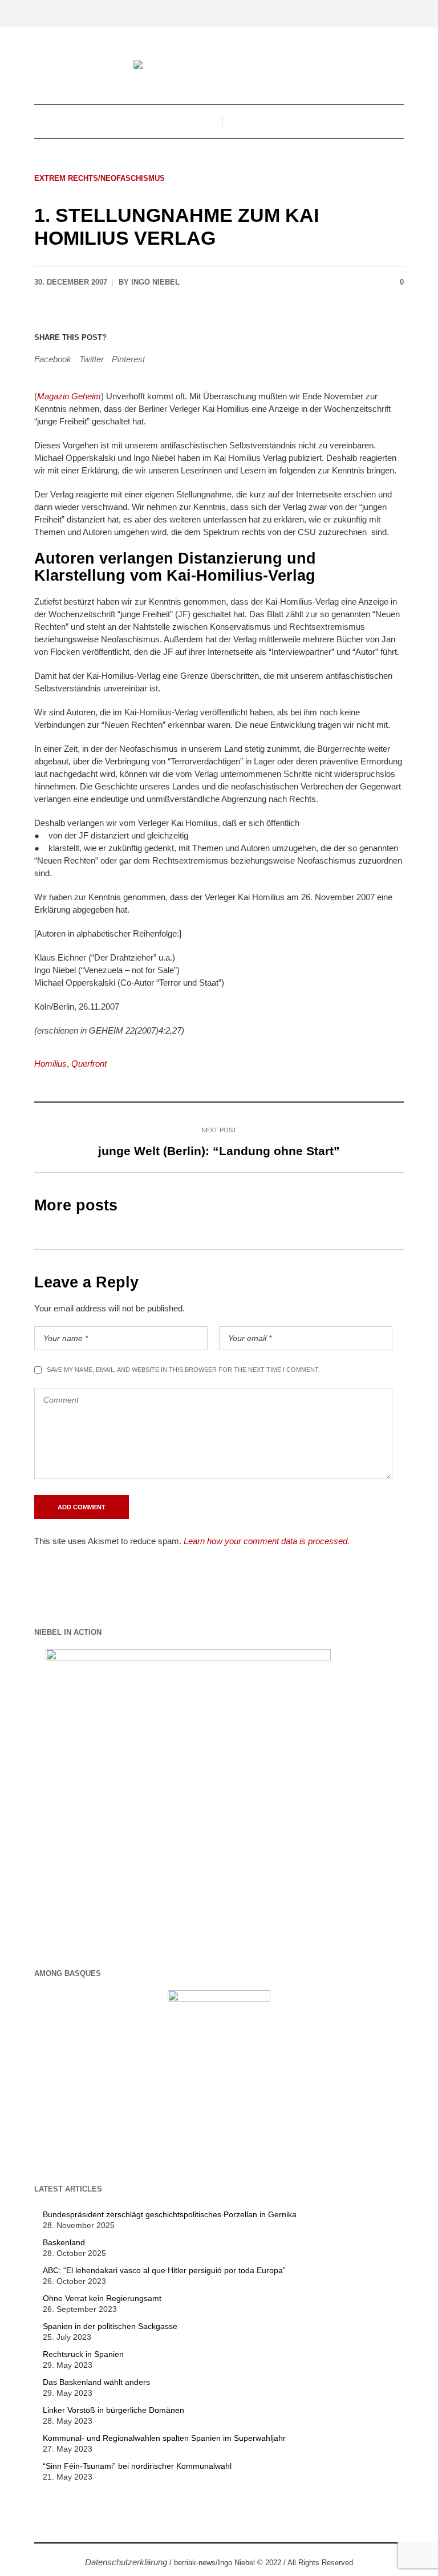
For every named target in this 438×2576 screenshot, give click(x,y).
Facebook (53, 359)
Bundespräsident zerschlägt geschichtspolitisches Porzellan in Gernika (170, 2214)
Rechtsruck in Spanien (83, 2354)
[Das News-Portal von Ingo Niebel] (219, 66)
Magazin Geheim (69, 396)
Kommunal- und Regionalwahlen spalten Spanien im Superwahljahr (164, 2438)
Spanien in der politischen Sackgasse (110, 2326)
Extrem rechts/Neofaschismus (100, 178)
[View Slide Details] (188, 1791)
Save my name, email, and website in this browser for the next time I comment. (183, 1370)
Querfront (89, 1064)
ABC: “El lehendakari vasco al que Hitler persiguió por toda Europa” (164, 2270)
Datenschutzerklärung (126, 2562)
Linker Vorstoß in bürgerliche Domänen (113, 2410)
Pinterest (128, 359)
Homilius (50, 1064)
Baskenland (64, 2242)
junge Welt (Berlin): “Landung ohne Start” (219, 1151)
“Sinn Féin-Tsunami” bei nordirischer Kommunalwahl (137, 2466)
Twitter (92, 359)
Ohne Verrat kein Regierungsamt (102, 2298)
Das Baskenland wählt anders (96, 2382)
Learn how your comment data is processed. (267, 1541)
